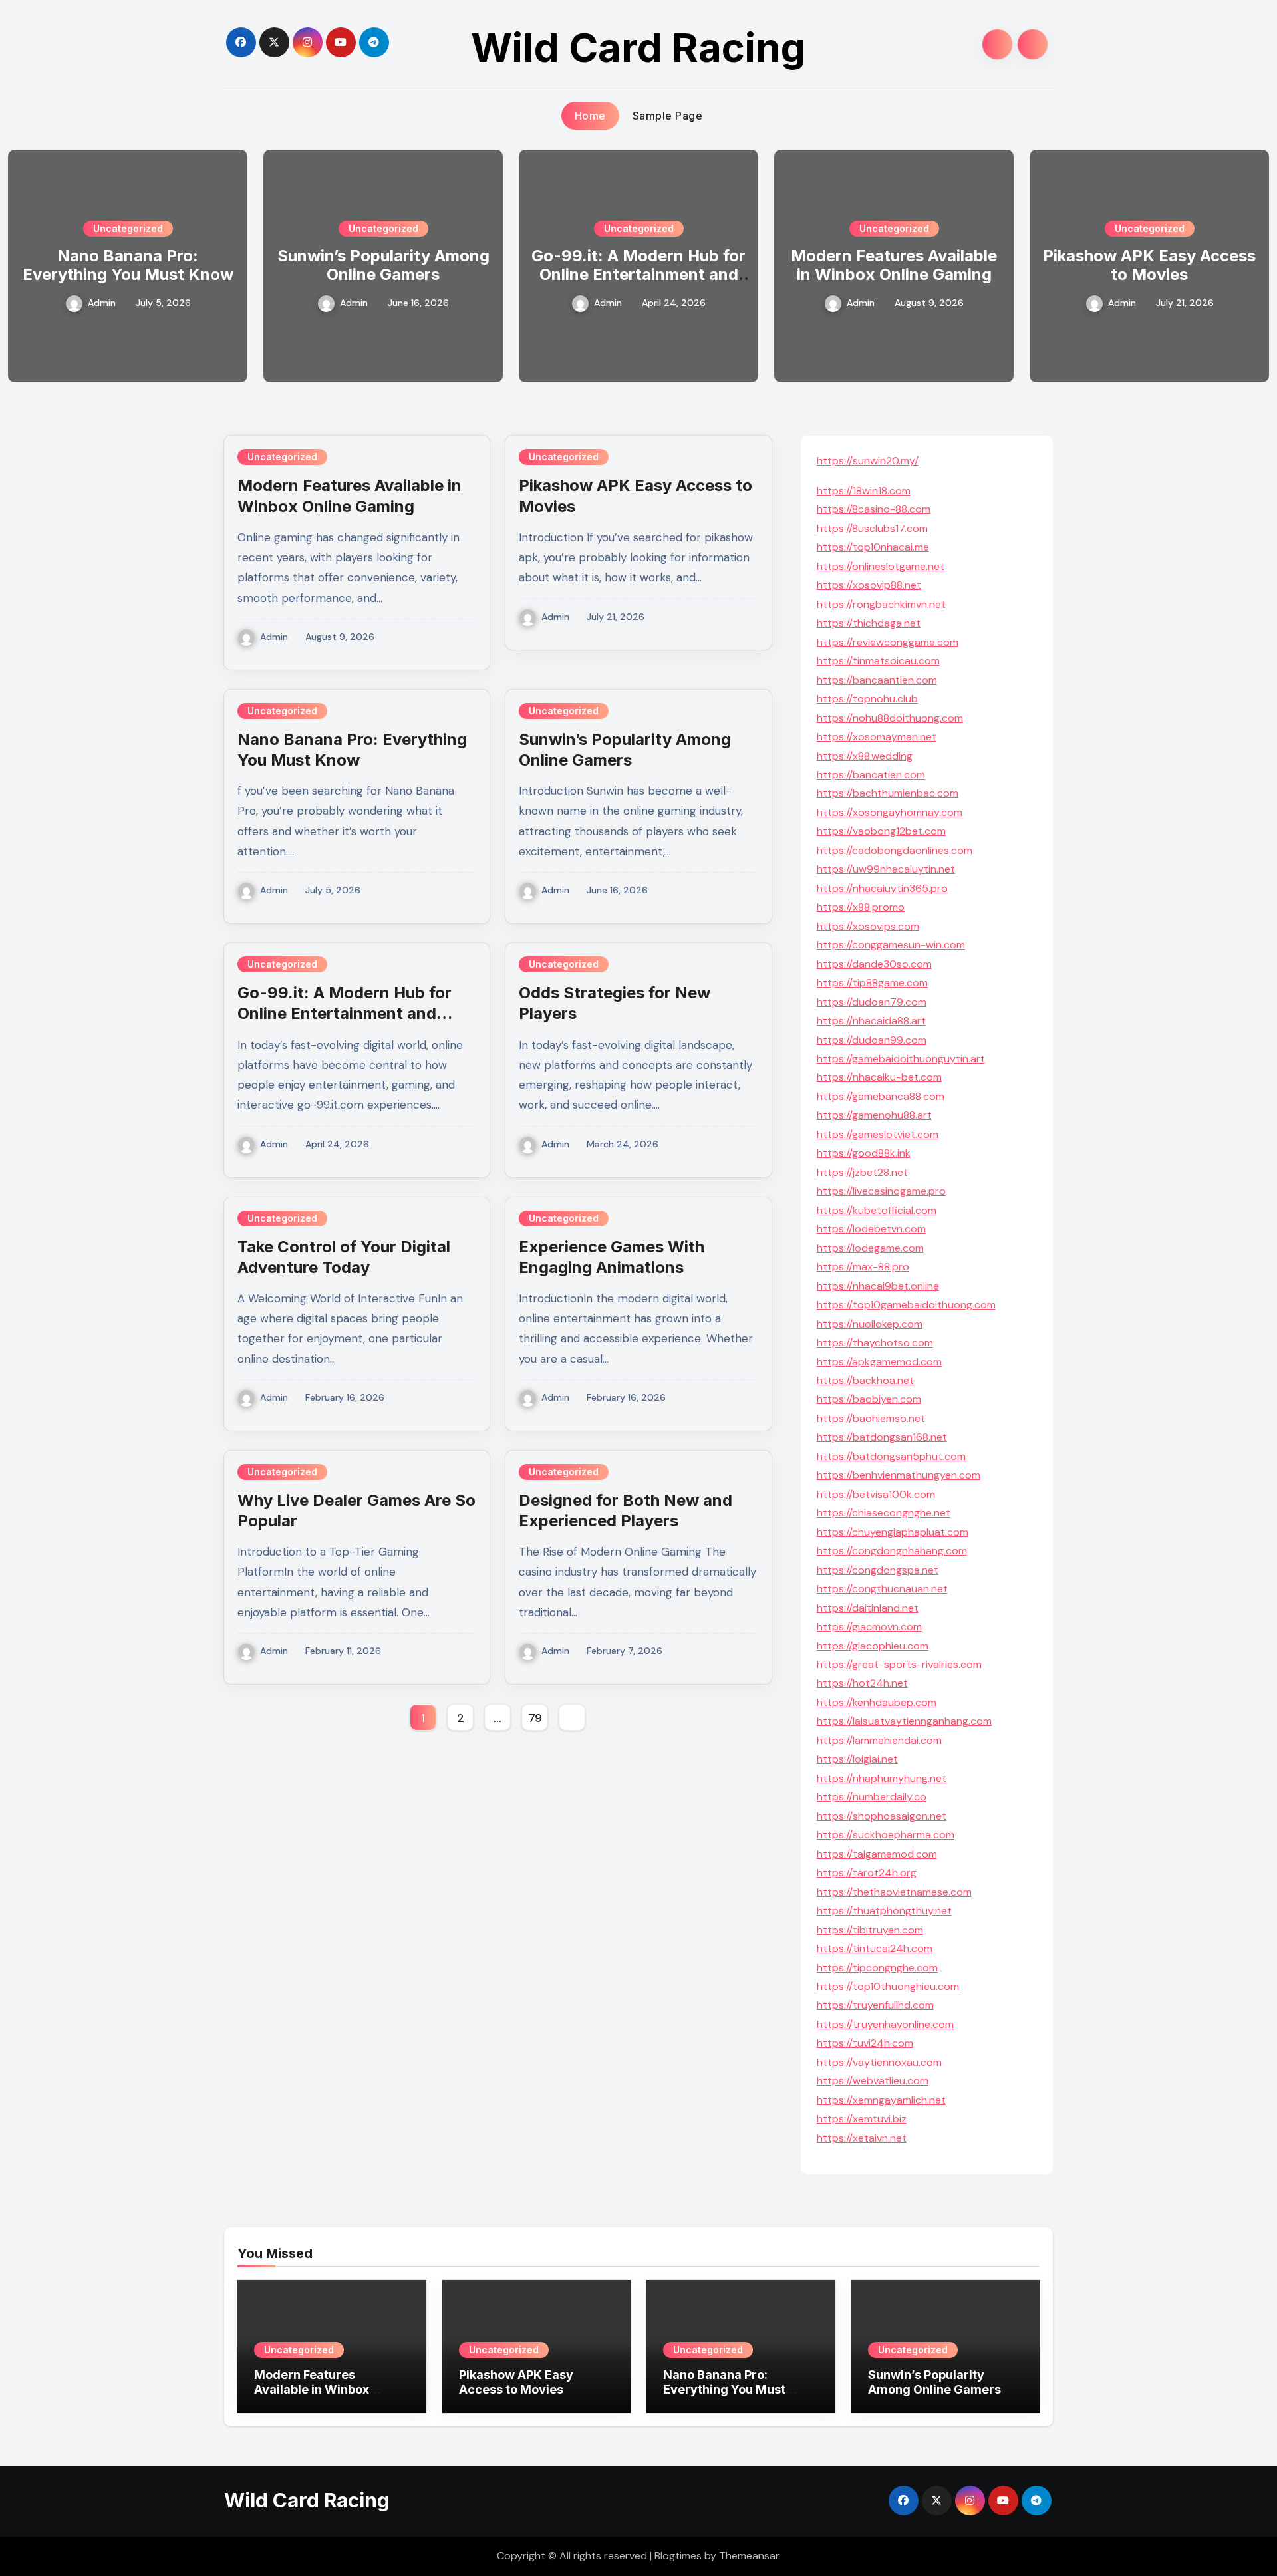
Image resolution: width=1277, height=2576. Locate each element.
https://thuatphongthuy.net (884, 1911)
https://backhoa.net (865, 1380)
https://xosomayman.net (877, 737)
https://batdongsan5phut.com (891, 1456)
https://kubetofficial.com (877, 1210)
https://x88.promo (861, 907)
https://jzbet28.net (862, 1172)
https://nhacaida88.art (871, 1021)
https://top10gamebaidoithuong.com (906, 1305)
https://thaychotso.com (875, 1343)
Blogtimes (678, 2556)
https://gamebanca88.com (881, 1096)
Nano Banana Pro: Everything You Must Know (128, 265)
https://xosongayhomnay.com (890, 812)
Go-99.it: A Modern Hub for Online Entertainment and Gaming (638, 275)
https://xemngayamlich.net (881, 2100)
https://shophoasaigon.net (882, 1816)
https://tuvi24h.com (865, 2043)
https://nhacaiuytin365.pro (882, 888)
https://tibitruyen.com (870, 1930)
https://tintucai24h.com (875, 1948)
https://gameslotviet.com (878, 1134)
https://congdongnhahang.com (892, 1551)
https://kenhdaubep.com (877, 1702)
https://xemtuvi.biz (862, 2119)
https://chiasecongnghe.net (884, 1513)
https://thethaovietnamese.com (894, 1892)
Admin (102, 303)
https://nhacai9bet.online (878, 1286)
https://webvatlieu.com (873, 2081)
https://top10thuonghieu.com (888, 1986)
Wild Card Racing (638, 47)
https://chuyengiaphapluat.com (893, 1532)
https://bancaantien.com (877, 680)
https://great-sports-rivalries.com (899, 1664)
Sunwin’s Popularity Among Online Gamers (383, 265)
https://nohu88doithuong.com (890, 718)
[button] (1251, 263)
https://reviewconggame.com (888, 642)
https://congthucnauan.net (882, 1589)
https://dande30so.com (874, 964)
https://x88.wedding (865, 756)
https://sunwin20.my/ (868, 461)
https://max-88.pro (863, 1267)
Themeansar (749, 2556)
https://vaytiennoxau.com (879, 2062)
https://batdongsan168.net (882, 1437)
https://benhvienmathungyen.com (899, 1475)
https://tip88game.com (872, 983)
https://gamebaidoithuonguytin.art (901, 1059)
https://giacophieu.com (873, 1646)
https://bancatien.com (871, 775)
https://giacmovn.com (869, 1627)
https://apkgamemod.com (879, 1362)
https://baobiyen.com (869, 1399)
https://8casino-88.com (874, 509)
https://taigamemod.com (877, 1854)
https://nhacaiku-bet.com (879, 1077)
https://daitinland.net (868, 1608)
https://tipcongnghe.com (877, 1968)
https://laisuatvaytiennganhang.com (904, 1721)
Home (590, 116)
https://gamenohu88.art (874, 1115)
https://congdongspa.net (878, 1570)
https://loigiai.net (857, 1759)
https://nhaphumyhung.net (882, 1778)
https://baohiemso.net (871, 1418)
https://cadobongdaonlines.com (895, 850)
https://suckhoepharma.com (886, 1835)
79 (535, 1718)
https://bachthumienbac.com (888, 793)
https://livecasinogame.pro (881, 1191)
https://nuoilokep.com (870, 1324)
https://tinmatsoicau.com (878, 661)
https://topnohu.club (867, 699)
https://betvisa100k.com (876, 1494)
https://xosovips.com (868, 926)
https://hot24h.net (862, 1683)
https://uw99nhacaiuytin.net (886, 869)
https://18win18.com (864, 491)
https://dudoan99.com (872, 1040)
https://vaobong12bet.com (881, 831)
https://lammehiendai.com (879, 1740)
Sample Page (668, 116)
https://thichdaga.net (869, 623)
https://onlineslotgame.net (881, 566)
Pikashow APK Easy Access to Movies (1149, 265)
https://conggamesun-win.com (891, 945)
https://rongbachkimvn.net (881, 604)
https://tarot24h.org (867, 1873)
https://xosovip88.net (869, 585)
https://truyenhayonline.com (885, 2024)
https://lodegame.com (870, 1248)
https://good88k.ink (864, 1153)
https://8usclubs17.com (872, 528)
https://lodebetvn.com (871, 1229)
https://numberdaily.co (872, 1797)
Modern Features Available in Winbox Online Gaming (894, 265)
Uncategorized (128, 228)
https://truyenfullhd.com (875, 2005)
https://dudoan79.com (872, 1002)
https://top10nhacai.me (873, 547)
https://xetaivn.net (862, 2138)
